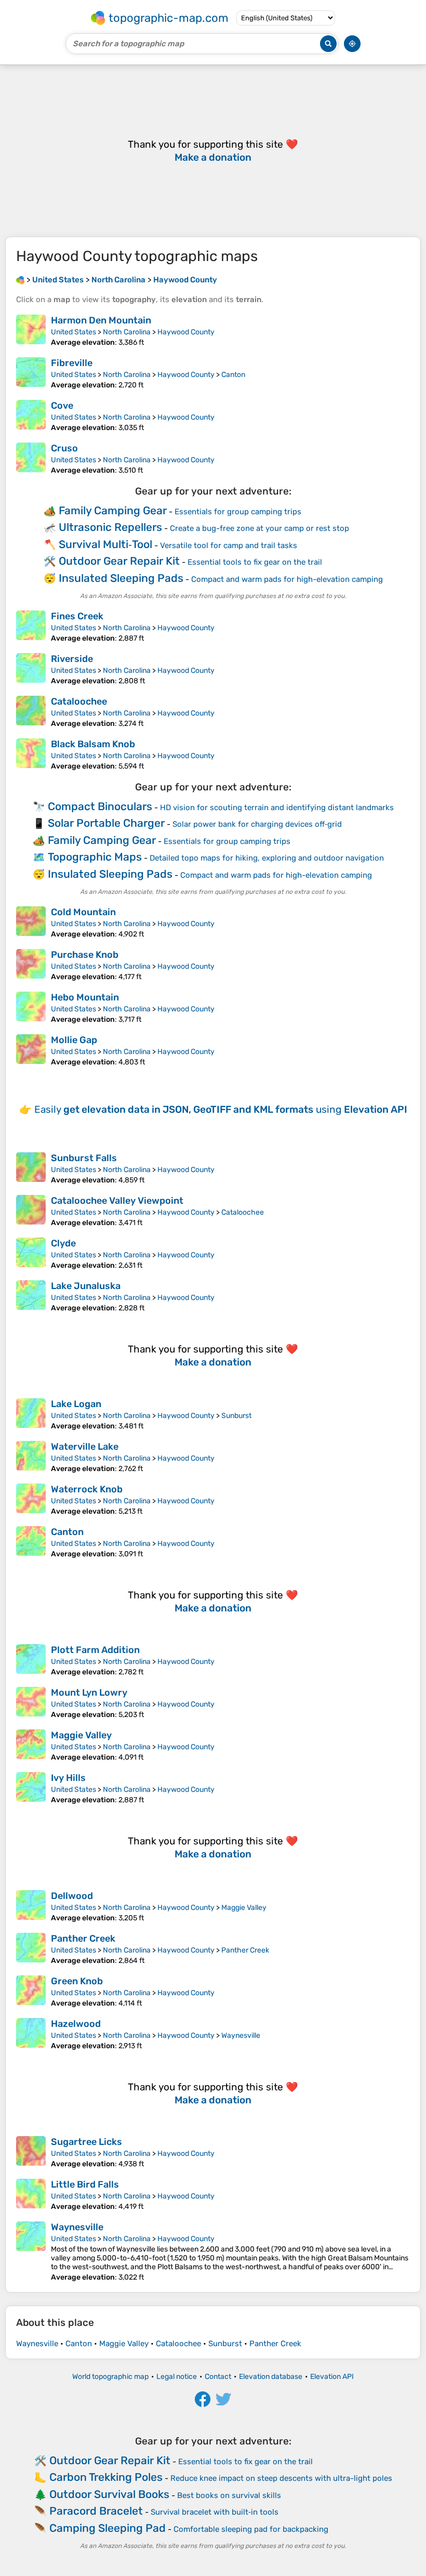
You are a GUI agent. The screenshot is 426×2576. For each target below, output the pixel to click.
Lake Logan (76, 1404)
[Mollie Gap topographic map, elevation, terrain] (31, 1050)
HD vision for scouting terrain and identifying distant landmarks (277, 808)
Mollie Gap (74, 1040)
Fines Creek (77, 616)
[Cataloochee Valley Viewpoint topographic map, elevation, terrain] (31, 1211)
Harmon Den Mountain (101, 320)
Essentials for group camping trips (238, 512)
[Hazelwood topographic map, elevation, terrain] (31, 2034)
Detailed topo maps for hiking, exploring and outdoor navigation (267, 858)
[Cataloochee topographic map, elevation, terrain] (31, 712)
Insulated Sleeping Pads (121, 578)
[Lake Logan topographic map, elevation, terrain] (31, 1414)
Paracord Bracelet (96, 2511)
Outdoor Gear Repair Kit (119, 561)
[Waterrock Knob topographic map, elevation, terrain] (31, 1500)
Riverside (72, 659)
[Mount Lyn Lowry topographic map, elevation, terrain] (31, 1703)
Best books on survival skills (229, 2495)
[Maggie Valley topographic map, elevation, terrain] (31, 1746)
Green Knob (77, 1981)
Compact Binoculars (100, 806)
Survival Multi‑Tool (105, 544)
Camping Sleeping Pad (108, 2528)
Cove (62, 406)
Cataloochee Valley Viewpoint (117, 1201)
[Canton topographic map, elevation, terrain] (31, 1542)
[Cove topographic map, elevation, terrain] (31, 416)
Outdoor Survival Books (109, 2494)
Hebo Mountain (85, 997)
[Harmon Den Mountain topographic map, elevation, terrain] (31, 331)
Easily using (221, 1109)
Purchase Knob (85, 955)
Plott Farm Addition (95, 1650)
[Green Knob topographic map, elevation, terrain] (31, 1992)
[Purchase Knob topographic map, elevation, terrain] (31, 965)
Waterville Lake (85, 1447)
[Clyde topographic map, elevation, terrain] (31, 1254)
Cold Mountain (83, 912)
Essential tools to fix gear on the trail (255, 562)
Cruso (64, 448)
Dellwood (72, 1896)
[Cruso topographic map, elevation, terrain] (31, 459)
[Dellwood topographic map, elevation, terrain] (31, 1906)
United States (74, 332)
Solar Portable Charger (106, 823)
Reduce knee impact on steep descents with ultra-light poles (281, 2478)
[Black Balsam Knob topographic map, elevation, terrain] (31, 754)
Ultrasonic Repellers (110, 527)
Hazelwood (76, 2024)
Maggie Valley (81, 1735)
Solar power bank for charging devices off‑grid (257, 824)
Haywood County (186, 332)
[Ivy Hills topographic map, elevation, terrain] (31, 1788)
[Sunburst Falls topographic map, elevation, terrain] (31, 1168)
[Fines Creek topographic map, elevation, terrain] (31, 627)
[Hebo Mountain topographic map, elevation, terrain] (31, 1008)
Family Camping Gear (113, 510)
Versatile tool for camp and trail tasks (229, 545)
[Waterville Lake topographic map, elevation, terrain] (31, 1457)
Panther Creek (83, 1938)
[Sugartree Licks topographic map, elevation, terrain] (31, 2152)
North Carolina (127, 332)
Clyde (63, 1243)
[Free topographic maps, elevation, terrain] (20, 280)
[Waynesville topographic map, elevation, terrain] (31, 2252)
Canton (233, 375)
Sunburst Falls (84, 1158)
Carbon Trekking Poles (106, 2477)
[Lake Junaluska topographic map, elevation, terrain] (31, 1296)
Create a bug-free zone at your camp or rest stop (259, 528)
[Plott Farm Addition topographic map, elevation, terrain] (31, 1660)
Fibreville (72, 363)
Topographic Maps (95, 857)
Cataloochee (79, 701)
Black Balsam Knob (93, 744)
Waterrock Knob (87, 1489)
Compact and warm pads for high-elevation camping (287, 579)
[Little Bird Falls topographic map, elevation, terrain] (31, 2195)
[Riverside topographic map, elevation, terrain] (31, 669)
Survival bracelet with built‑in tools (215, 2512)
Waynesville (241, 2035)
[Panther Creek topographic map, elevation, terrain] (31, 1949)
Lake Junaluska (86, 1286)
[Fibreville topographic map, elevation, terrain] (31, 373)
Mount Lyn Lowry (89, 1693)
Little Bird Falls (85, 2184)
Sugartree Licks (86, 2142)
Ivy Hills (68, 1778)
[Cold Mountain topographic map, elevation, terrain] (31, 922)
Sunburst (236, 1416)
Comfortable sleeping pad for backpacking (251, 2529)
